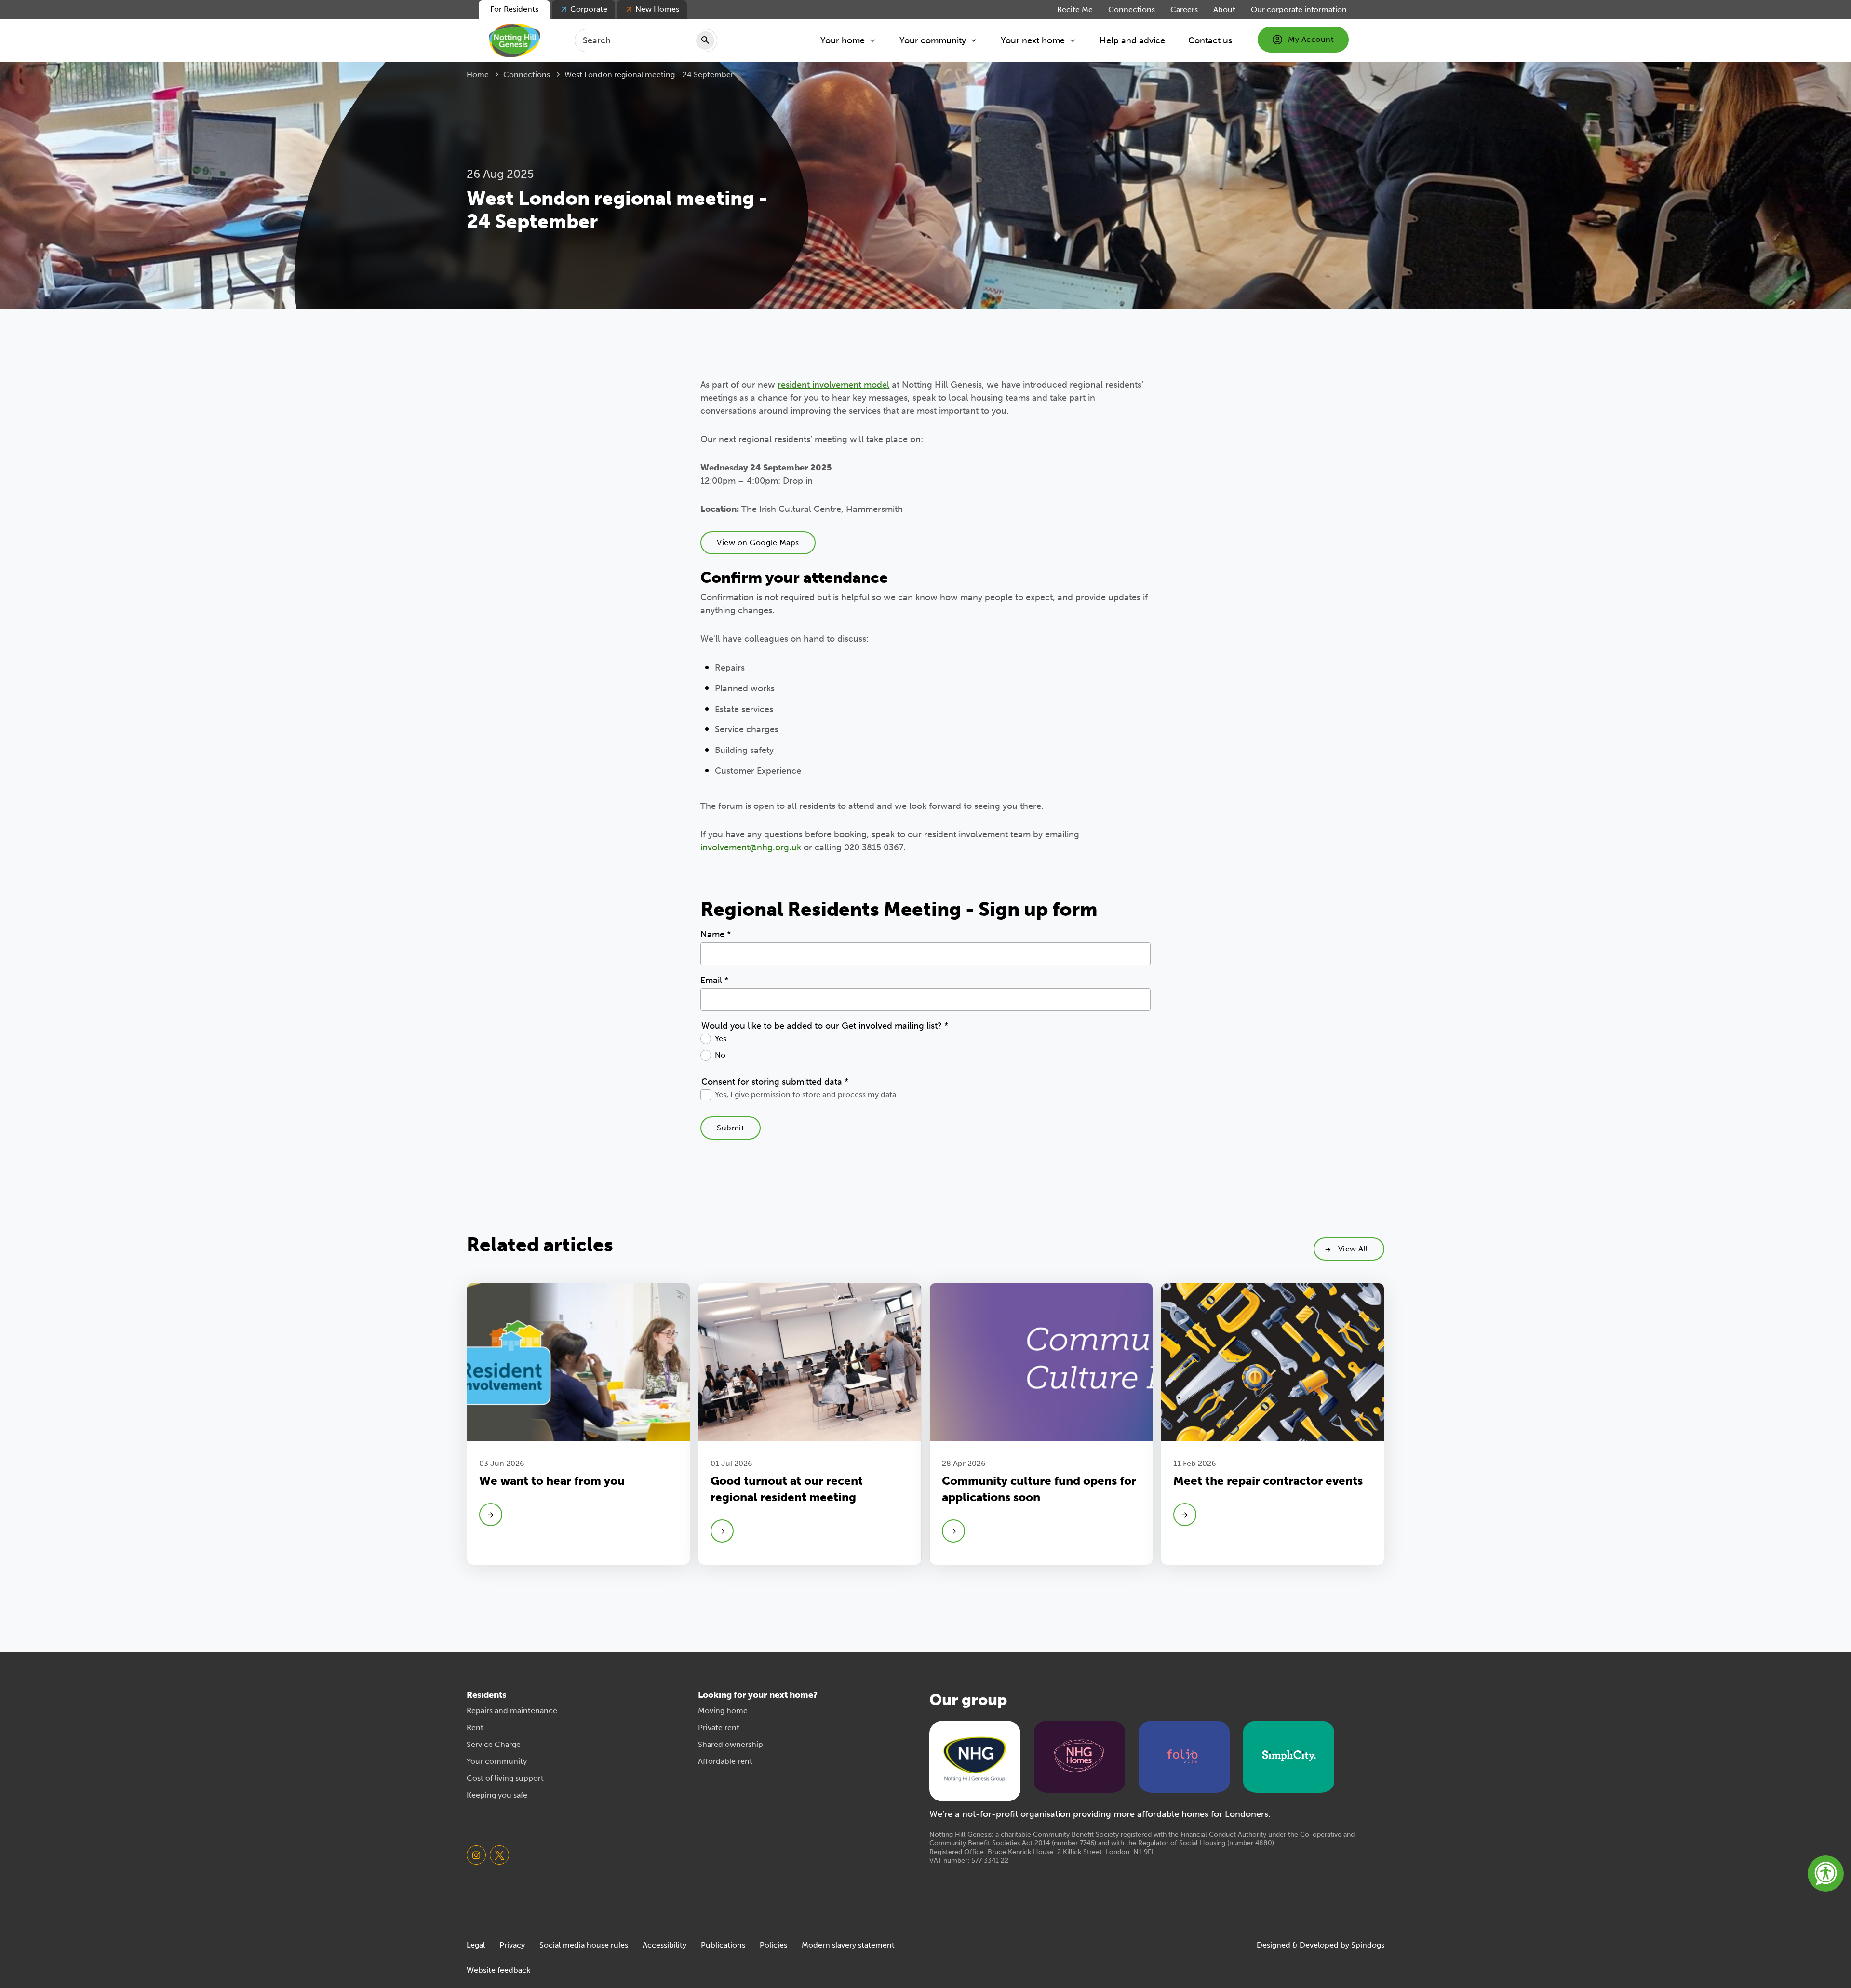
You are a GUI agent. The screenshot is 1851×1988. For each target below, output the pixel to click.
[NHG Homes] (1079, 1756)
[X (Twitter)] (499, 1855)
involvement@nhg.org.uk (751, 847)
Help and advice (1132, 40)
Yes (721, 1039)
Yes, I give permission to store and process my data (805, 1095)
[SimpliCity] (1289, 1756)
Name (716, 934)
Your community (933, 40)
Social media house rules (584, 1945)
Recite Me (1075, 9)
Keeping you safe (497, 1795)
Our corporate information (1299, 9)
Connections (1132, 9)
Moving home (723, 1711)
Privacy (512, 1945)
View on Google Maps (758, 543)
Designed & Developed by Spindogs (1321, 1945)
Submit (731, 1128)
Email (714, 980)
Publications (723, 1945)
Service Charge (494, 1744)
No (720, 1055)
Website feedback (498, 1970)
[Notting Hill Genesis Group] (975, 1760)
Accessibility (664, 1945)
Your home (843, 40)
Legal (476, 1945)
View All (1353, 1249)
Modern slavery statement (848, 1945)
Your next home (1033, 40)
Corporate (589, 9)
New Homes (657, 9)
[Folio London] (1184, 1756)
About (1224, 9)
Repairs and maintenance (512, 1711)
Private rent (719, 1727)
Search (705, 40)
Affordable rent (725, 1761)
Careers (1184, 9)
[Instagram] (476, 1855)
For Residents (514, 9)
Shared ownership (731, 1744)
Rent (475, 1727)
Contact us (1210, 40)
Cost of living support (505, 1778)
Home (478, 74)
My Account (1311, 39)
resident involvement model (833, 385)
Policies (773, 1945)
